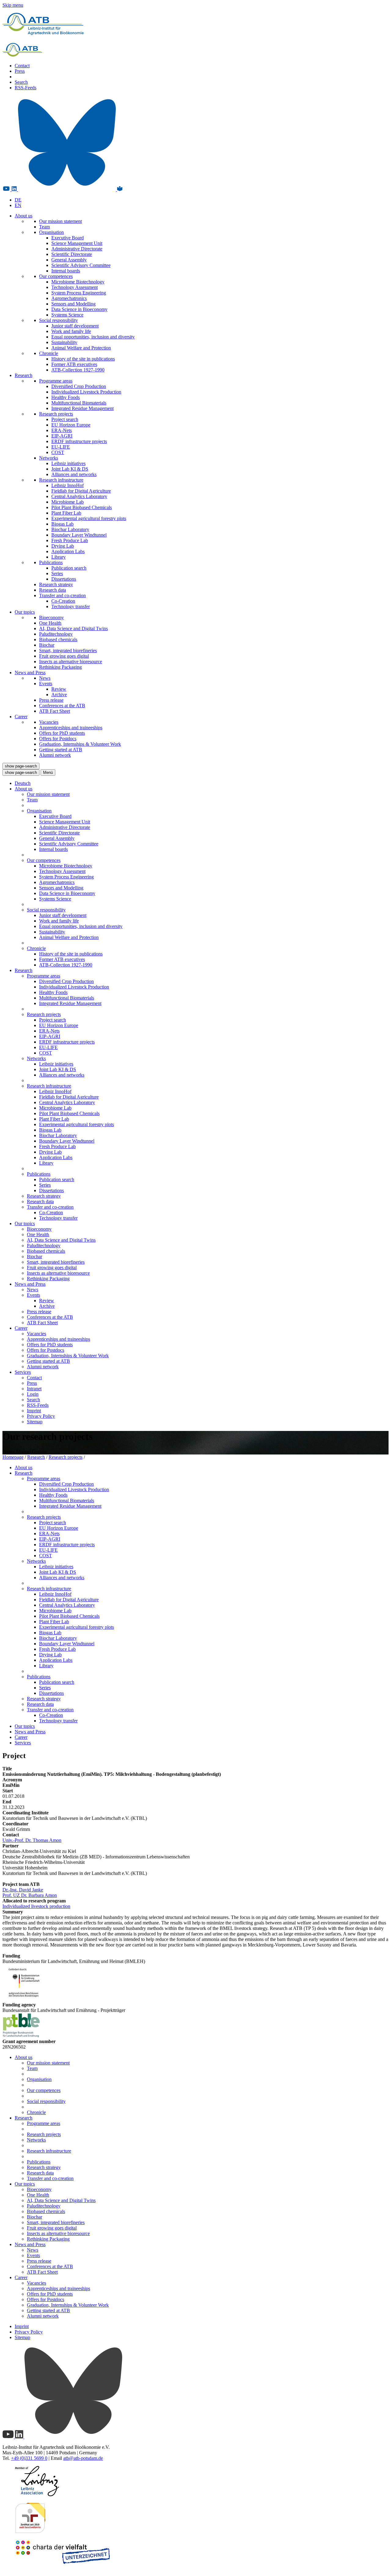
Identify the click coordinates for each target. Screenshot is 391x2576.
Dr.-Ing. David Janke (23, 1890)
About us (24, 216)
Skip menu (13, 5)
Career (21, 717)
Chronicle (49, 353)
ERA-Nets (62, 430)
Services (23, 1372)
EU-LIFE (61, 447)
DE (18, 200)
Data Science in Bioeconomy (79, 309)
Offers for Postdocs (58, 739)
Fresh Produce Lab (70, 540)
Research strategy (56, 584)
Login (33, 1394)
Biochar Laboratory (70, 529)
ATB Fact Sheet (55, 711)
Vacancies (49, 722)
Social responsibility (58, 320)
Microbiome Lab (68, 502)
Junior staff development (75, 326)
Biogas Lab (62, 524)
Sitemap (35, 1422)
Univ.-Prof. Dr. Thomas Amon (32, 1840)
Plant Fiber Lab (66, 513)
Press (20, 71)
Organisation (51, 232)
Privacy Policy (41, 1416)
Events (46, 684)
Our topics (25, 612)
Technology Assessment (75, 287)
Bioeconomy (51, 617)
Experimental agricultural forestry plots (89, 518)
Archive (59, 695)
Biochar (47, 645)
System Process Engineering (79, 293)
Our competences (56, 276)
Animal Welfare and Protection (81, 348)
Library (58, 557)
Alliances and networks (74, 474)
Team (44, 227)
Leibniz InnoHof (68, 485)
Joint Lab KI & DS (70, 469)
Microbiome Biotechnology (78, 282)
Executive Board (68, 238)
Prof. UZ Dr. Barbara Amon (30, 1895)
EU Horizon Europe (71, 425)
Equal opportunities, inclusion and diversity (93, 337)
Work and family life (71, 331)
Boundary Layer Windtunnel (79, 535)
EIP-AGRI (62, 436)
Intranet (34, 1389)
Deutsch (23, 783)
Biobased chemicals (58, 639)
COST (58, 452)
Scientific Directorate (72, 254)
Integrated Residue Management (82, 408)
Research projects (56, 414)
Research (24, 375)
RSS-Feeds (26, 88)
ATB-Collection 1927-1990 (78, 370)
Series (57, 573)
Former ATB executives (74, 364)
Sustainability (64, 342)
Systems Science (67, 315)
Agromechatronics (69, 298)
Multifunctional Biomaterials (79, 403)
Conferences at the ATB (62, 706)
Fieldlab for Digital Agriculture (81, 491)
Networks (49, 458)
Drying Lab (63, 546)
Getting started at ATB (61, 750)
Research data (53, 590)
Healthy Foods (66, 397)
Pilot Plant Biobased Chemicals (82, 507)
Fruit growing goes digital (64, 656)
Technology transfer (71, 606)
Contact (22, 66)
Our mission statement (60, 221)
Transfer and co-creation (62, 595)
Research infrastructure (61, 480)
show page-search (21, 766)
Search (21, 82)
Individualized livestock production (36, 1906)
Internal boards (66, 271)
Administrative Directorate (77, 249)
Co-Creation (63, 601)
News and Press (30, 673)
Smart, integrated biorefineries (68, 650)
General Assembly (69, 260)
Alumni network (55, 755)
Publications (51, 562)
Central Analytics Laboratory (79, 496)
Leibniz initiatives (68, 463)
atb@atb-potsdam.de (83, 2458)
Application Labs (68, 551)
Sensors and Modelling (73, 304)
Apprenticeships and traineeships (71, 728)
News (45, 678)
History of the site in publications (83, 359)
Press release (51, 700)
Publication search (69, 568)
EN (18, 205)
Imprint (34, 1411)
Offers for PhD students (62, 733)
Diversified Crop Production (79, 386)
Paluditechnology (56, 634)
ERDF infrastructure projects (79, 441)
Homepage (13, 1457)
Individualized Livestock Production (86, 392)
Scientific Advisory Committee (81, 265)
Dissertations (64, 579)
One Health (50, 623)
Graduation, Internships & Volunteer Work (80, 744)
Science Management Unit (77, 243)
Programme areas (56, 381)
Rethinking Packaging (60, 667)
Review (59, 689)
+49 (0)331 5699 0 (29, 2458)
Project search (65, 419)
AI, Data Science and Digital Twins (73, 628)
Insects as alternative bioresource (71, 662)
